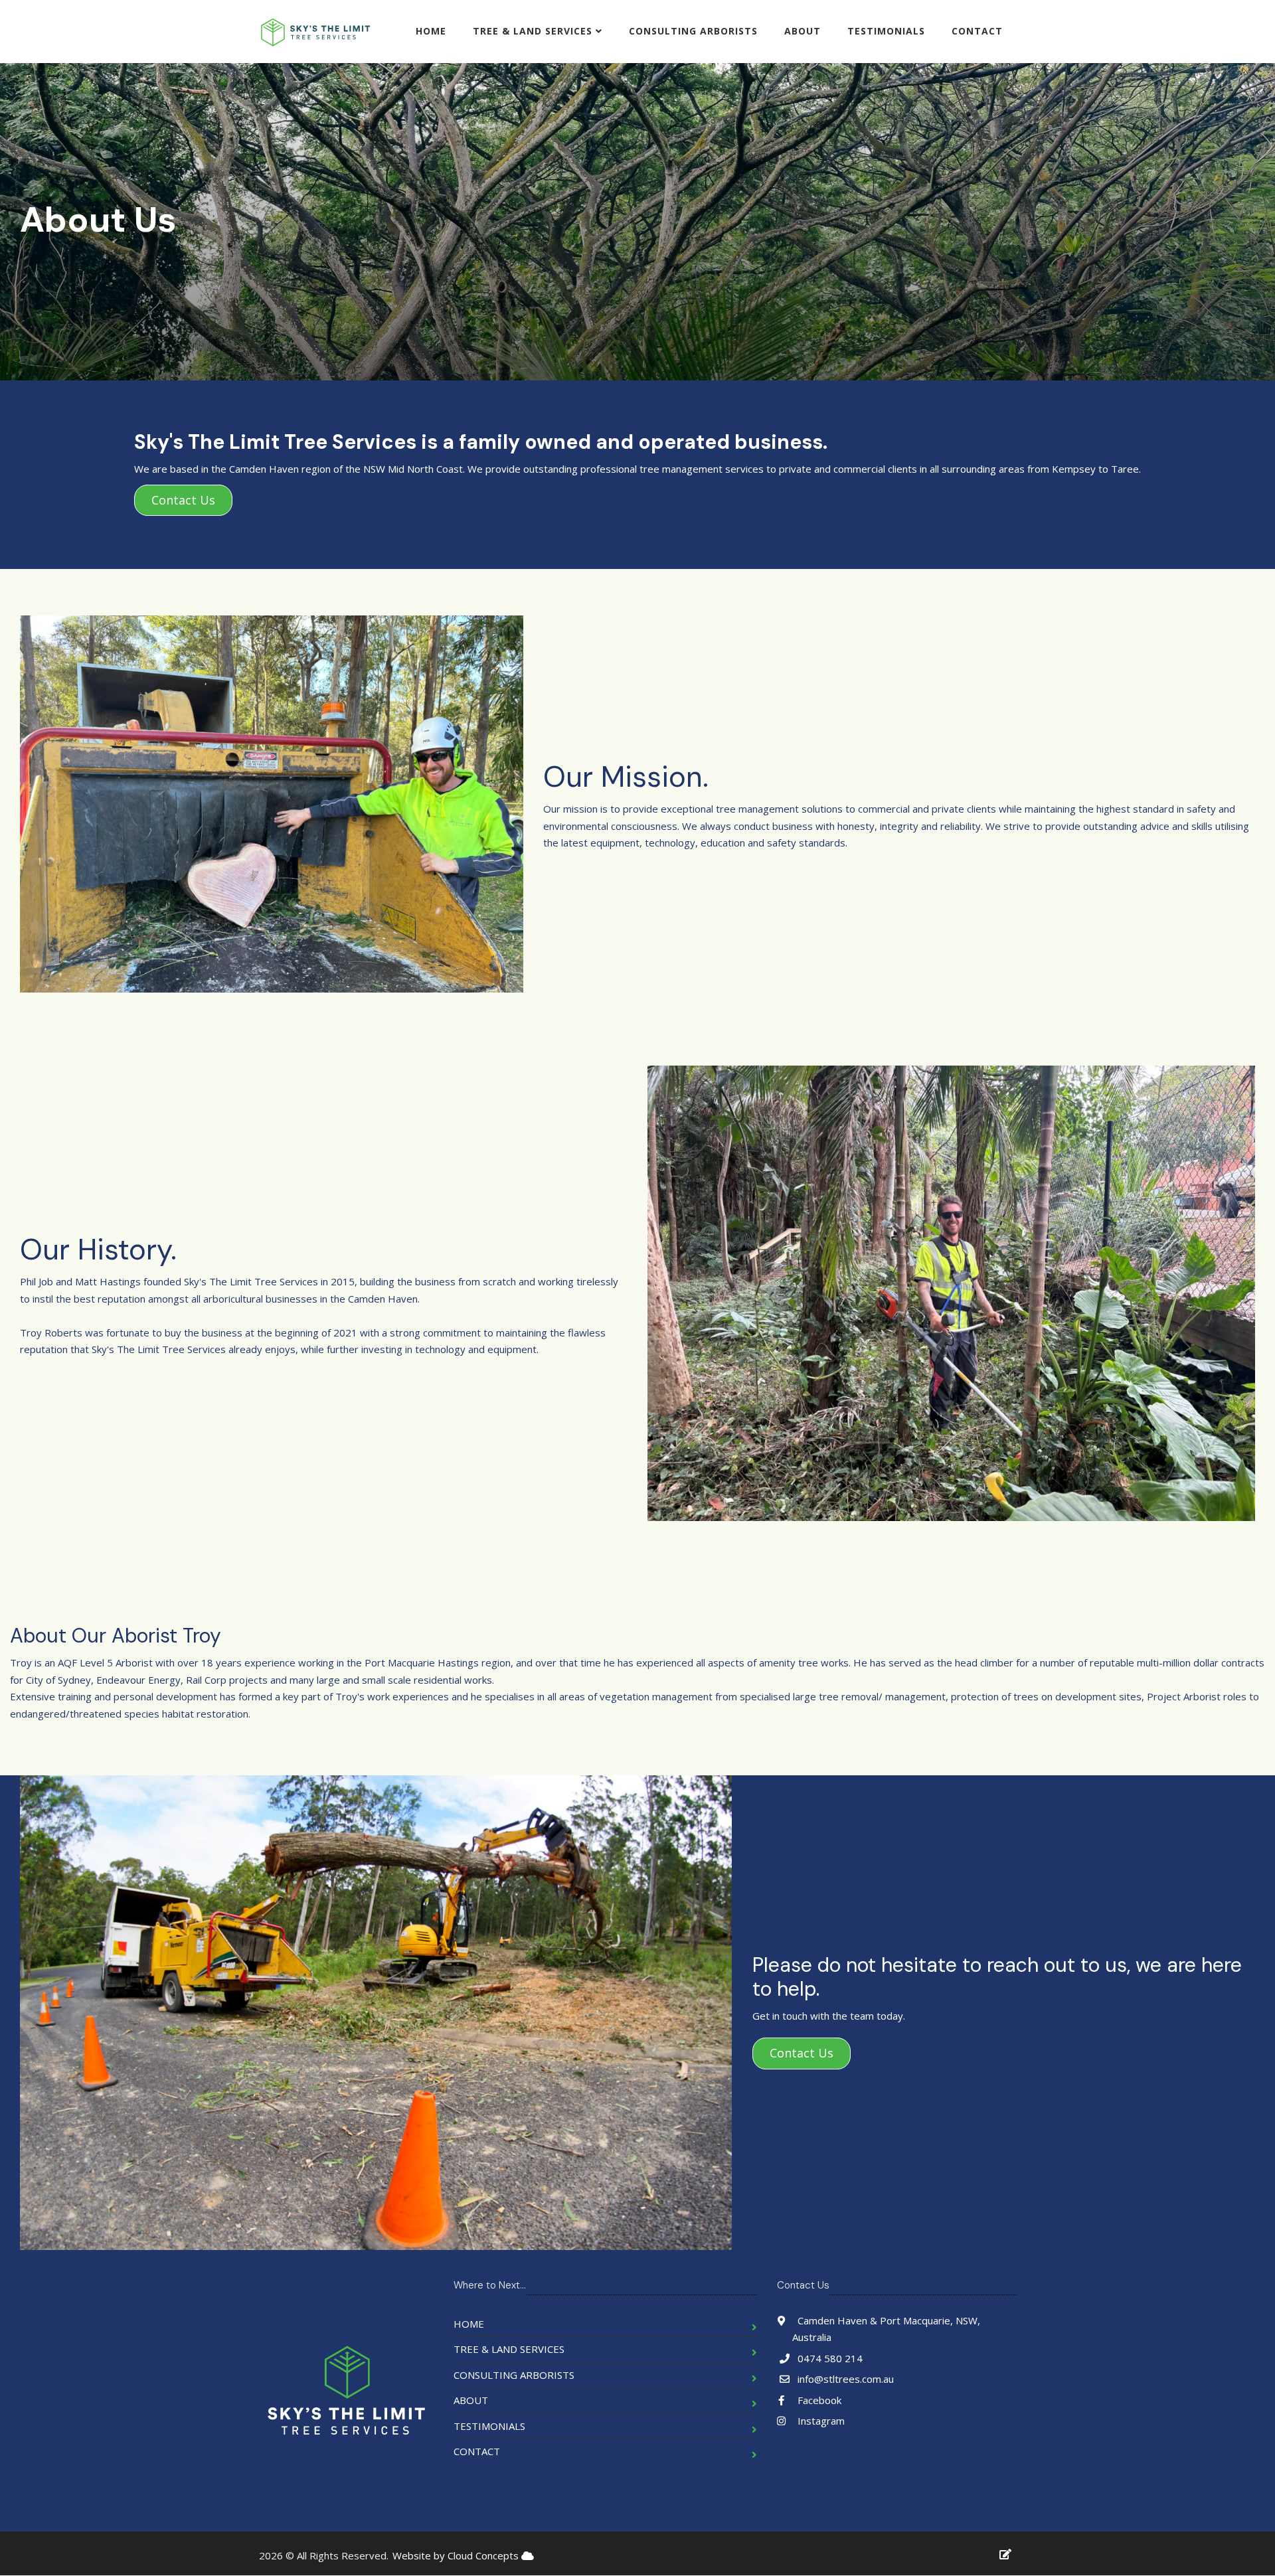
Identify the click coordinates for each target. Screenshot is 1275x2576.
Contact (977, 31)
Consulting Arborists (693, 31)
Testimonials (886, 31)
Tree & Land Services (534, 31)
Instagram (820, 2421)
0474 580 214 (830, 2358)
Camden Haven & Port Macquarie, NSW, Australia (887, 2329)
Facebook (818, 2400)
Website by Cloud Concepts (457, 2555)
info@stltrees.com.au (846, 2379)
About (803, 31)
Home (431, 31)
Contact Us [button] (183, 500)
